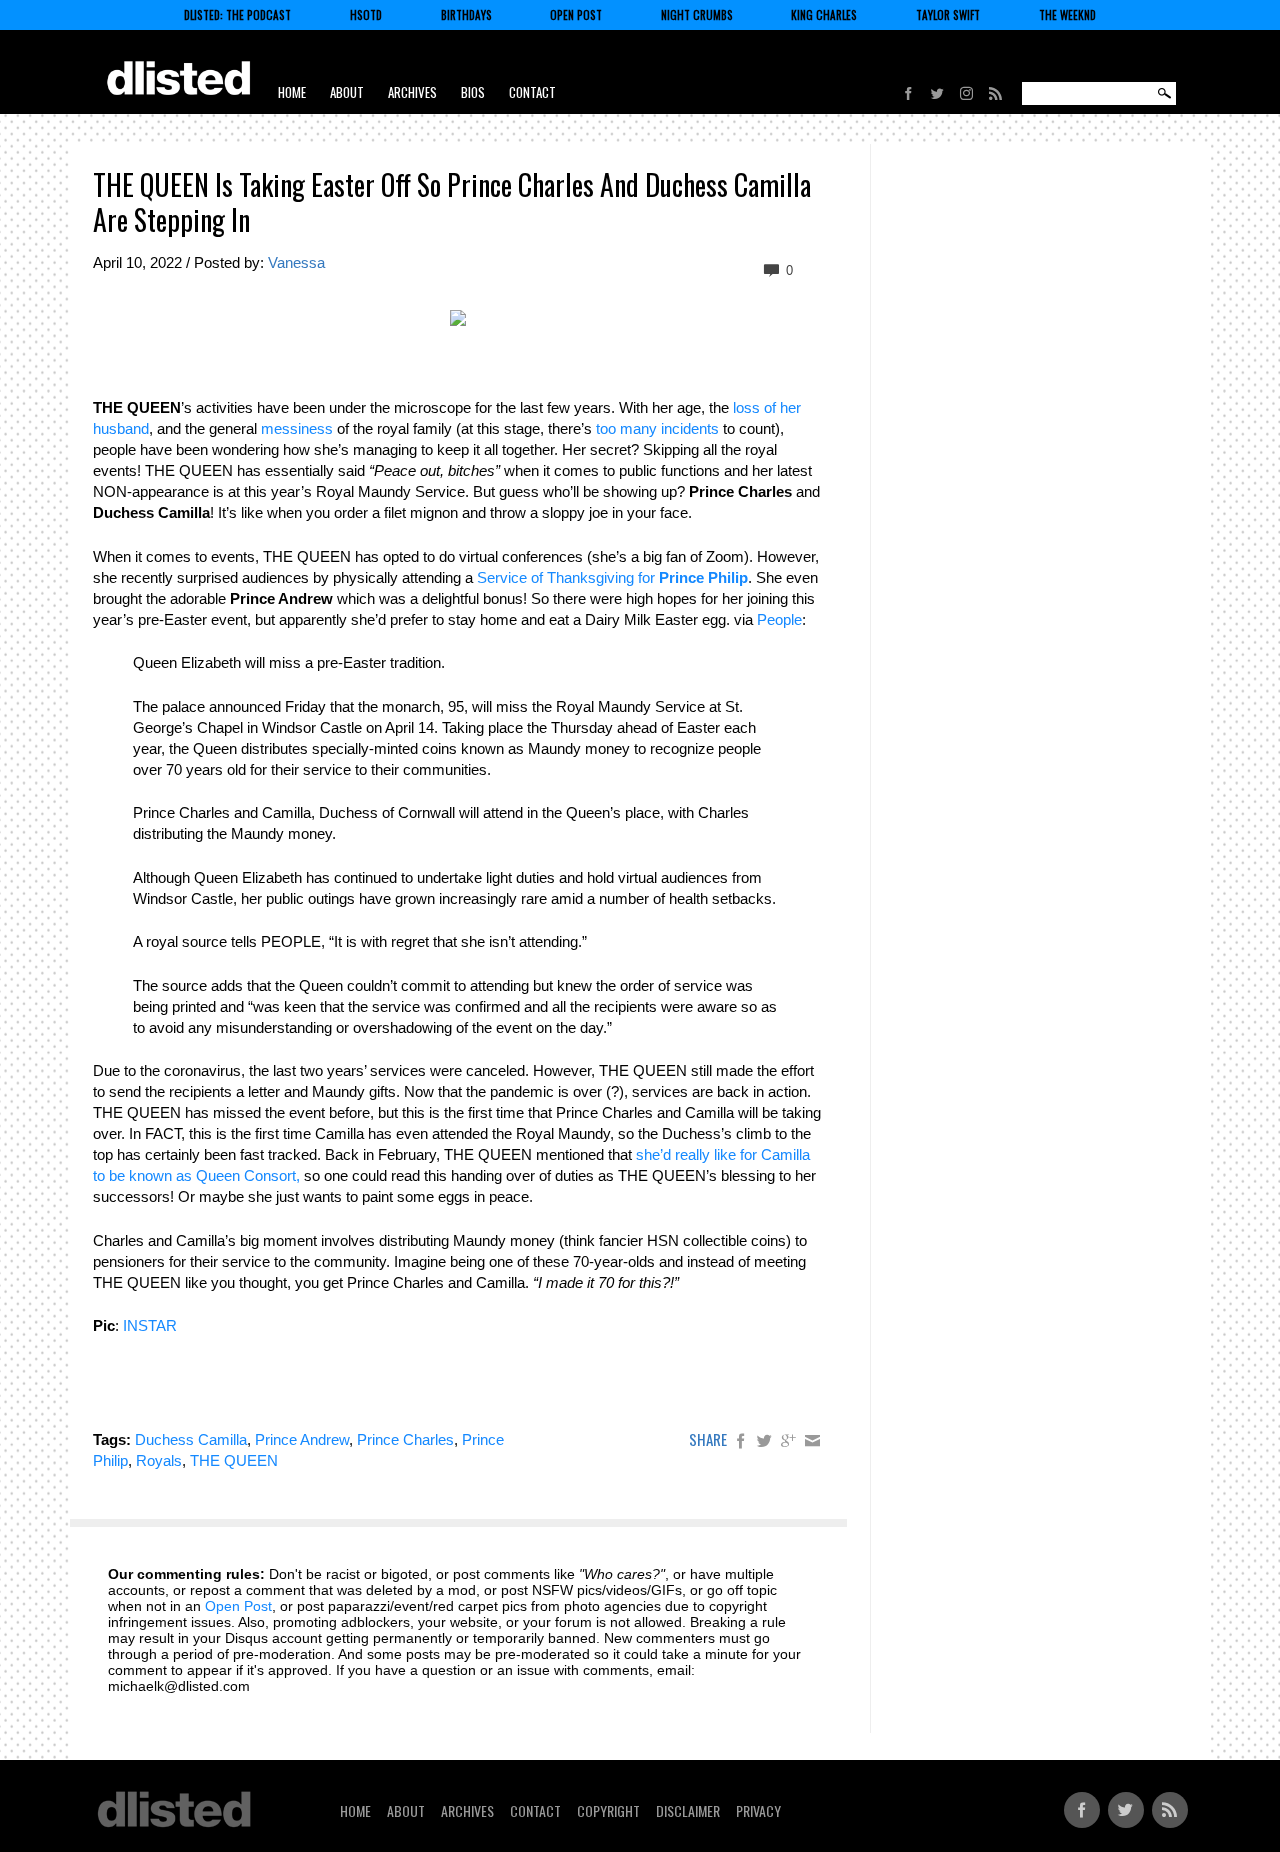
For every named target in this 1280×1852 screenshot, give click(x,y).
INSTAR (150, 1325)
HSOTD (366, 15)
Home (292, 92)
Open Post (576, 15)
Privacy (758, 1810)
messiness (297, 428)
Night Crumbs (697, 15)
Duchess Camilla (191, 1439)
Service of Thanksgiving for (612, 577)
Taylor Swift (948, 15)
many (638, 428)
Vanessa (296, 262)
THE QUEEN (234, 1460)
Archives (412, 92)
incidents (690, 428)
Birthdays (466, 15)
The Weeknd (1067, 15)
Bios (473, 92)
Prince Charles (405, 1439)
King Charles (824, 15)
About (347, 92)
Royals (159, 1460)
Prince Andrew (302, 1439)
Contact (532, 92)
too (606, 428)
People (779, 619)
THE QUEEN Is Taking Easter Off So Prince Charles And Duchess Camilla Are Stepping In (452, 202)
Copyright (608, 1810)
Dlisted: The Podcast (237, 15)
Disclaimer (688, 1810)
